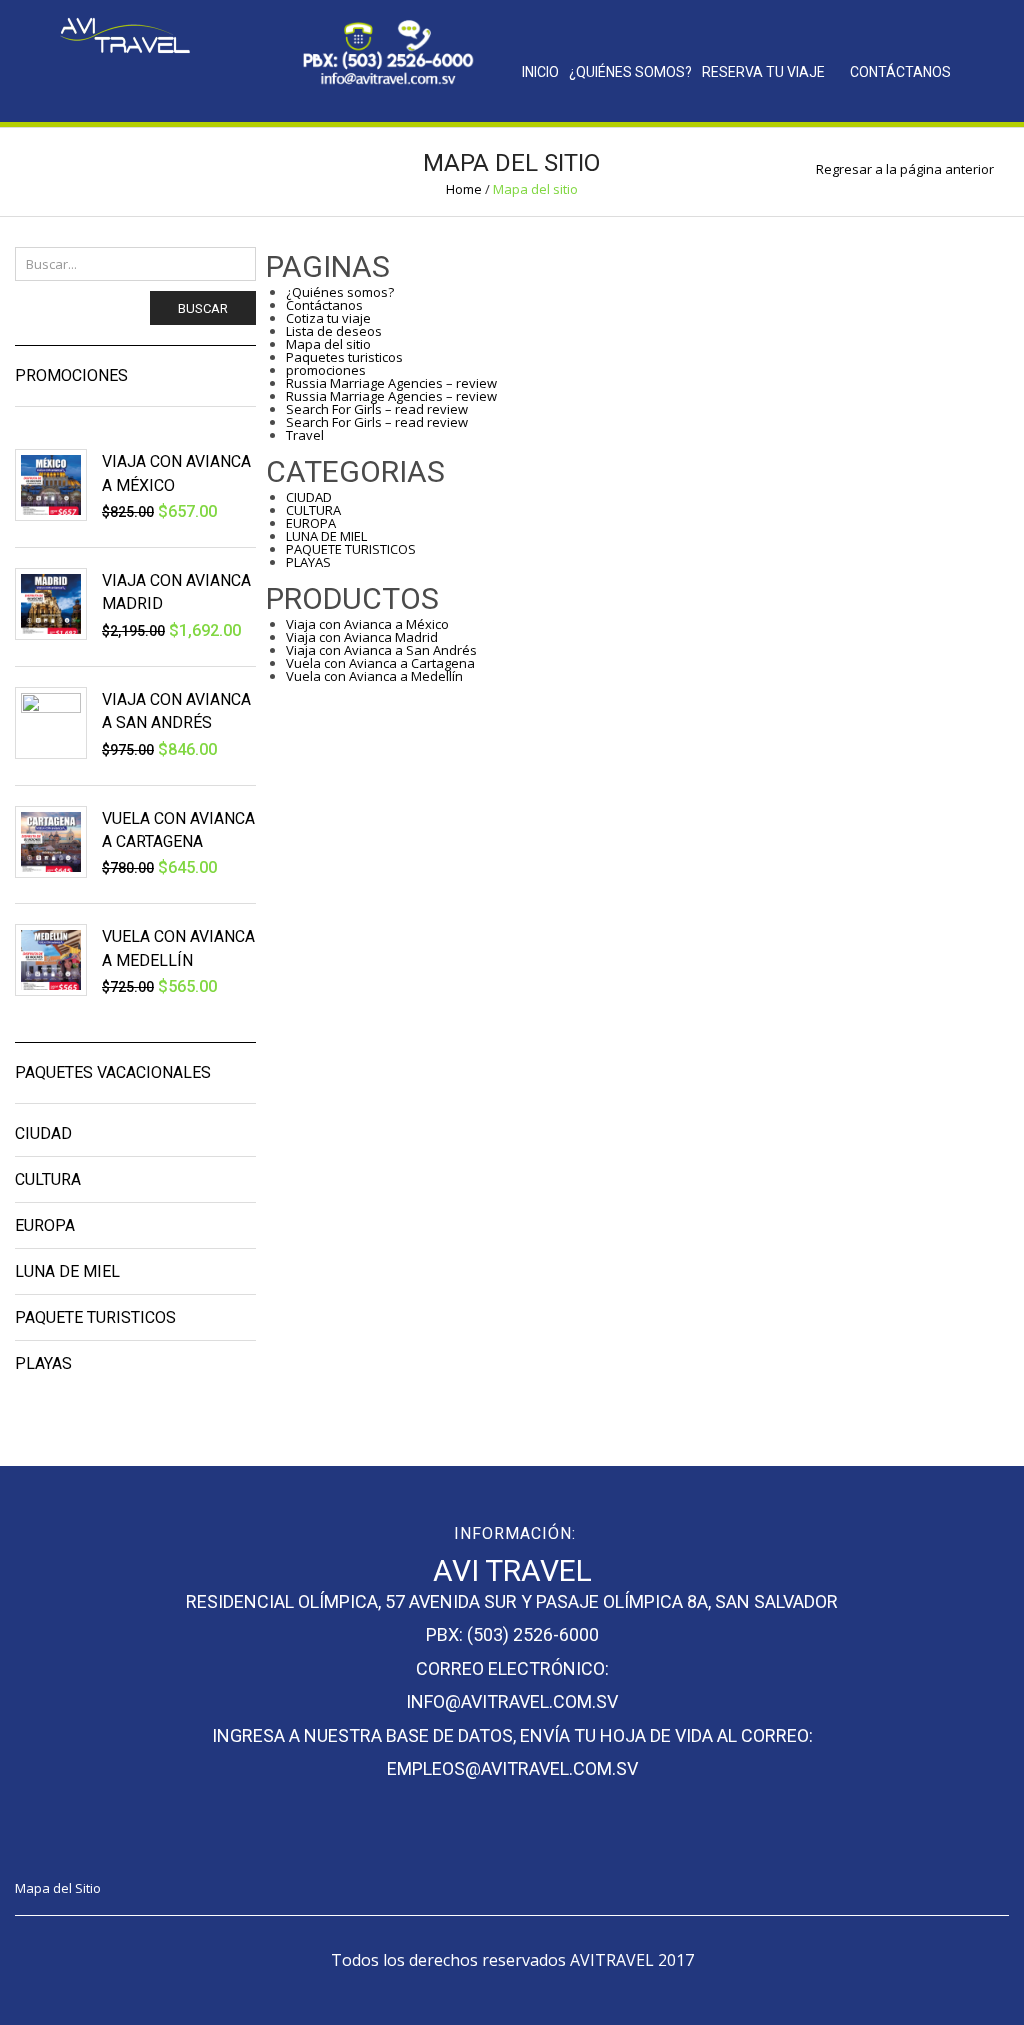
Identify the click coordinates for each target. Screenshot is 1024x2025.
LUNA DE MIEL (326, 536)
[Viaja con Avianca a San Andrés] (51, 723)
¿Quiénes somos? (630, 72)
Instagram (181, 82)
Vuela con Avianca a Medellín (374, 676)
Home (464, 189)
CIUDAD (309, 497)
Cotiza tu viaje (328, 318)
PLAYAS (308, 562)
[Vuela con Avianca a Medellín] (51, 960)
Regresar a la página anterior (905, 169)
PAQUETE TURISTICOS (351, 549)
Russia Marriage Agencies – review (391, 383)
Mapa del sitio (328, 344)
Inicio (540, 72)
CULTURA (313, 510)
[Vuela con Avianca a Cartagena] (51, 842)
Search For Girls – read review (377, 409)
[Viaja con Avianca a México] (51, 485)
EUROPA (311, 523)
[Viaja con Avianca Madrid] (51, 604)
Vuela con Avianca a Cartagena (380, 663)
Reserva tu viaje (763, 72)
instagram (114, 1847)
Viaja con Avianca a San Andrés (381, 650)
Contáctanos (900, 72)
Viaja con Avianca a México (367, 624)
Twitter (142, 82)
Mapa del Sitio (58, 1888)
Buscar (203, 308)
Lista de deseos (334, 331)
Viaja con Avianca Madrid (362, 637)
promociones (326, 370)
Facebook (103, 82)
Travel (305, 435)
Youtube (153, 1847)
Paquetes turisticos (344, 357)
